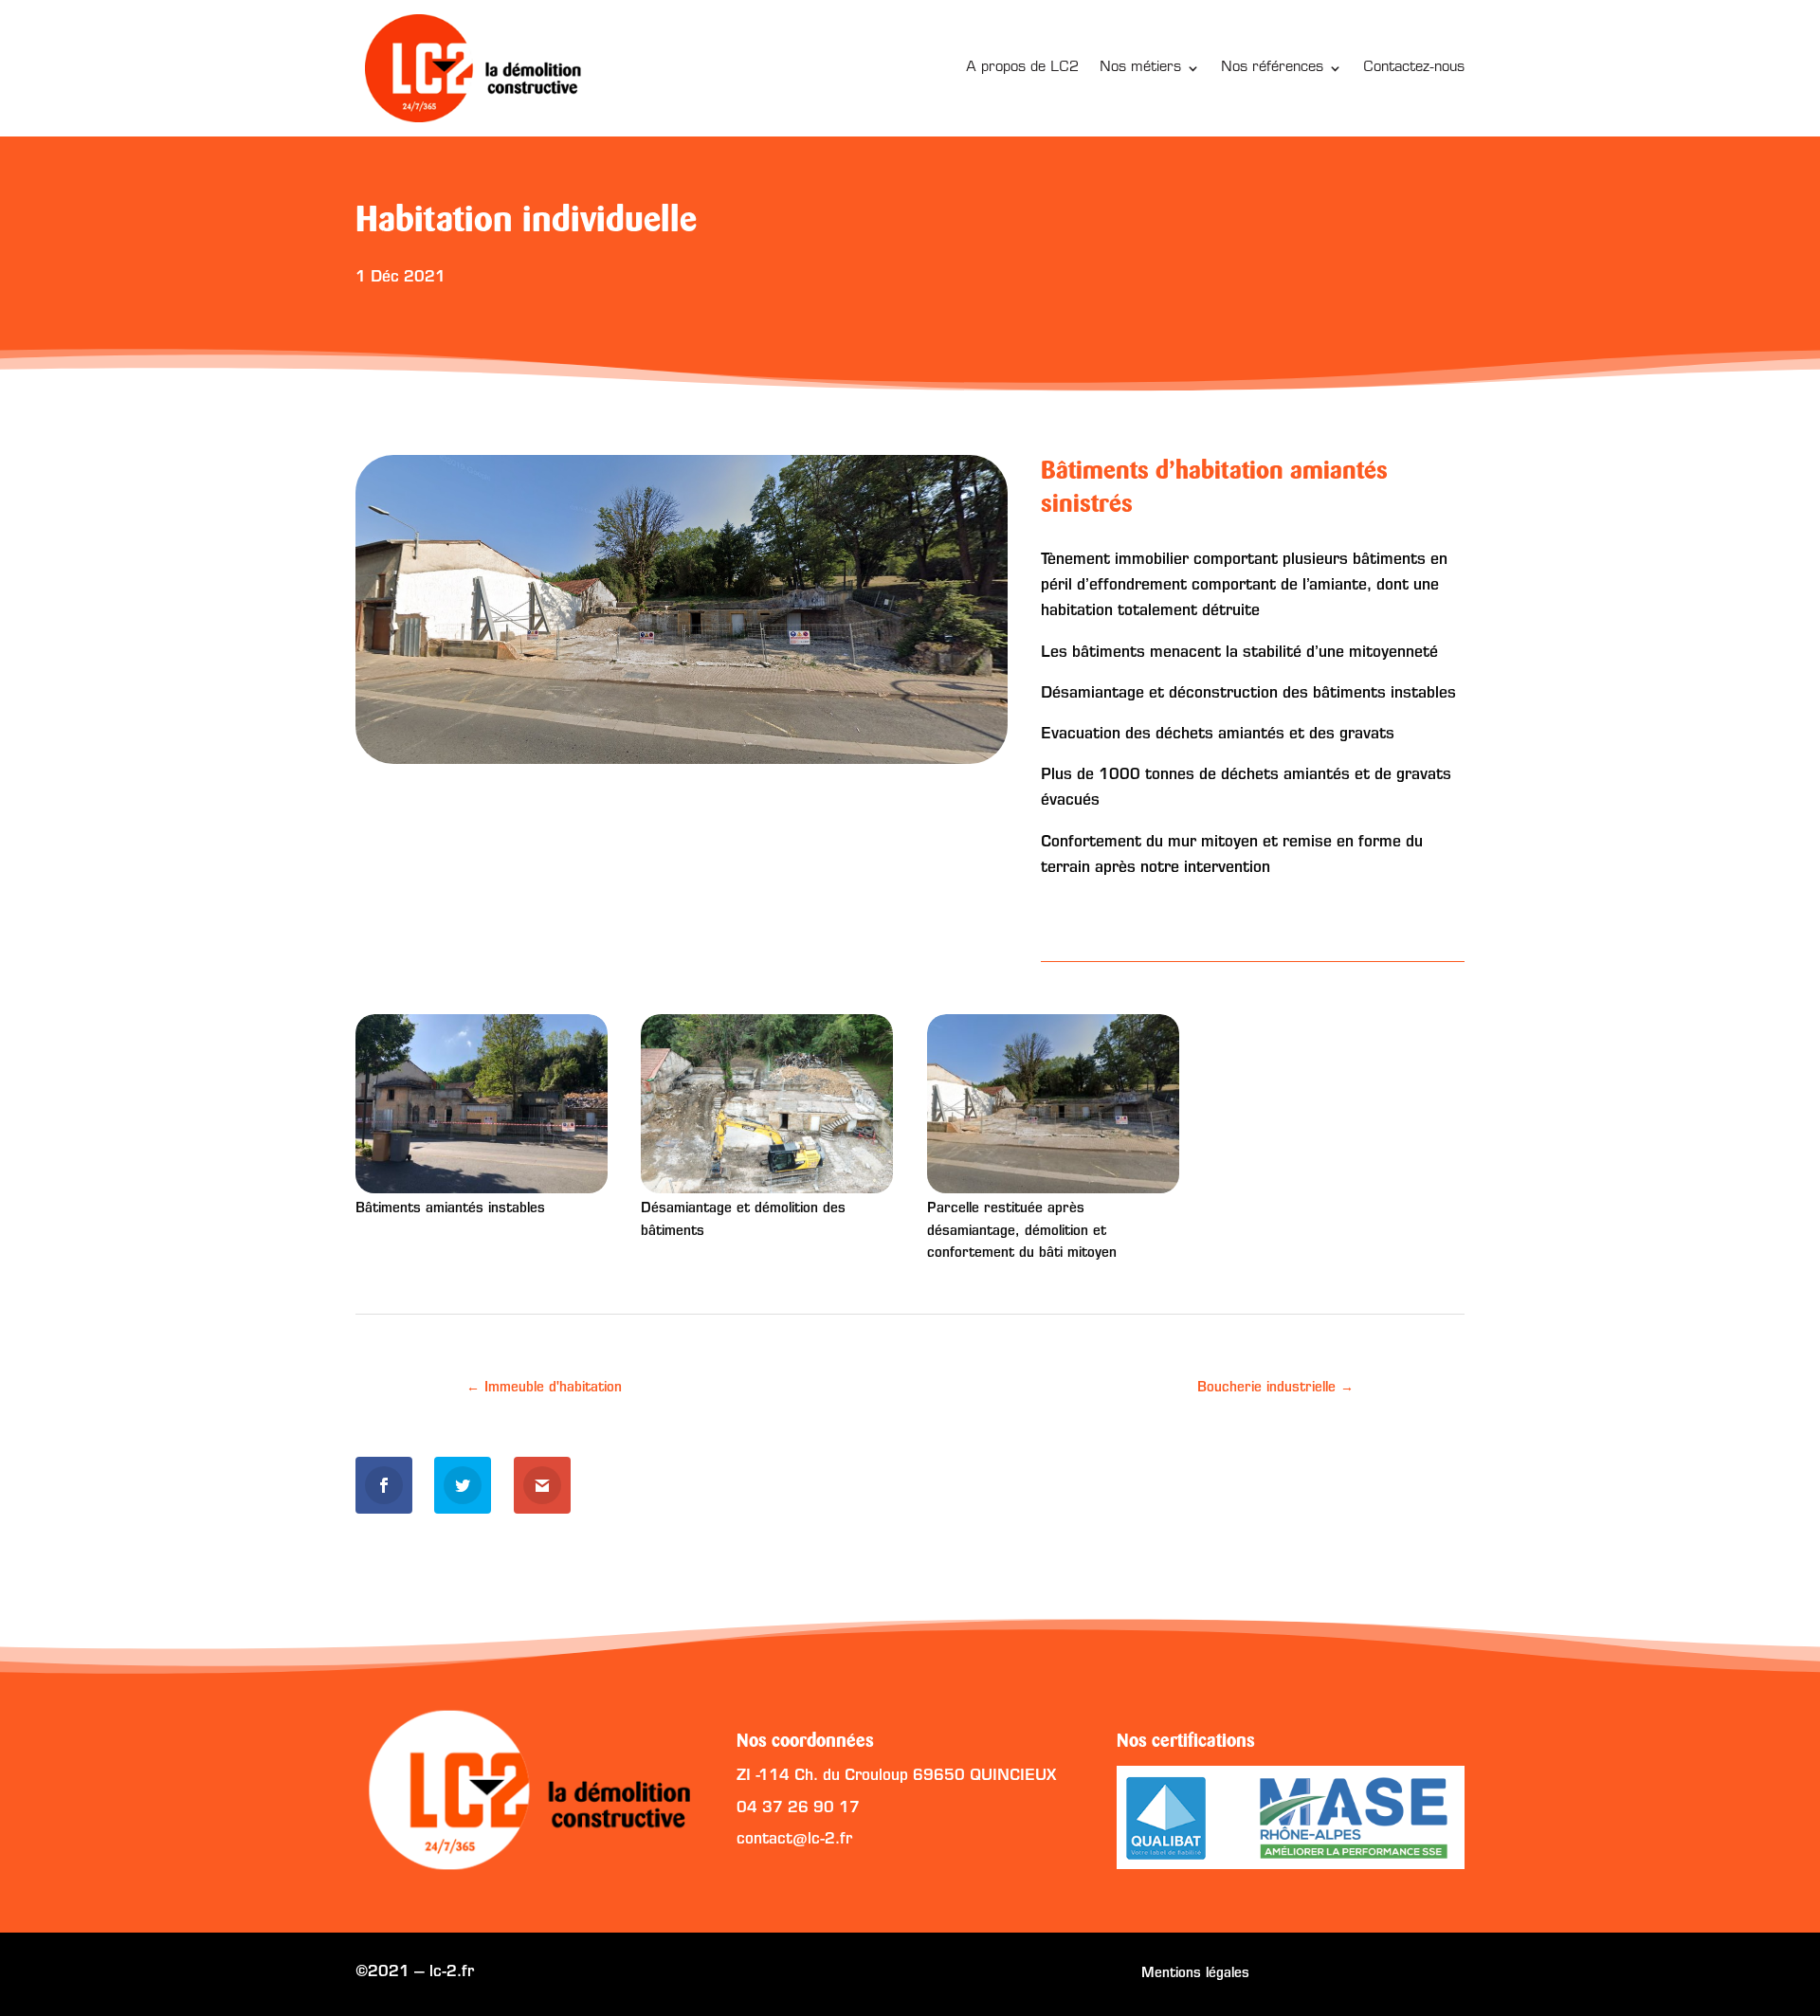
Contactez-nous (1414, 68)
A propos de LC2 (1022, 68)
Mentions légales (1195, 1974)
